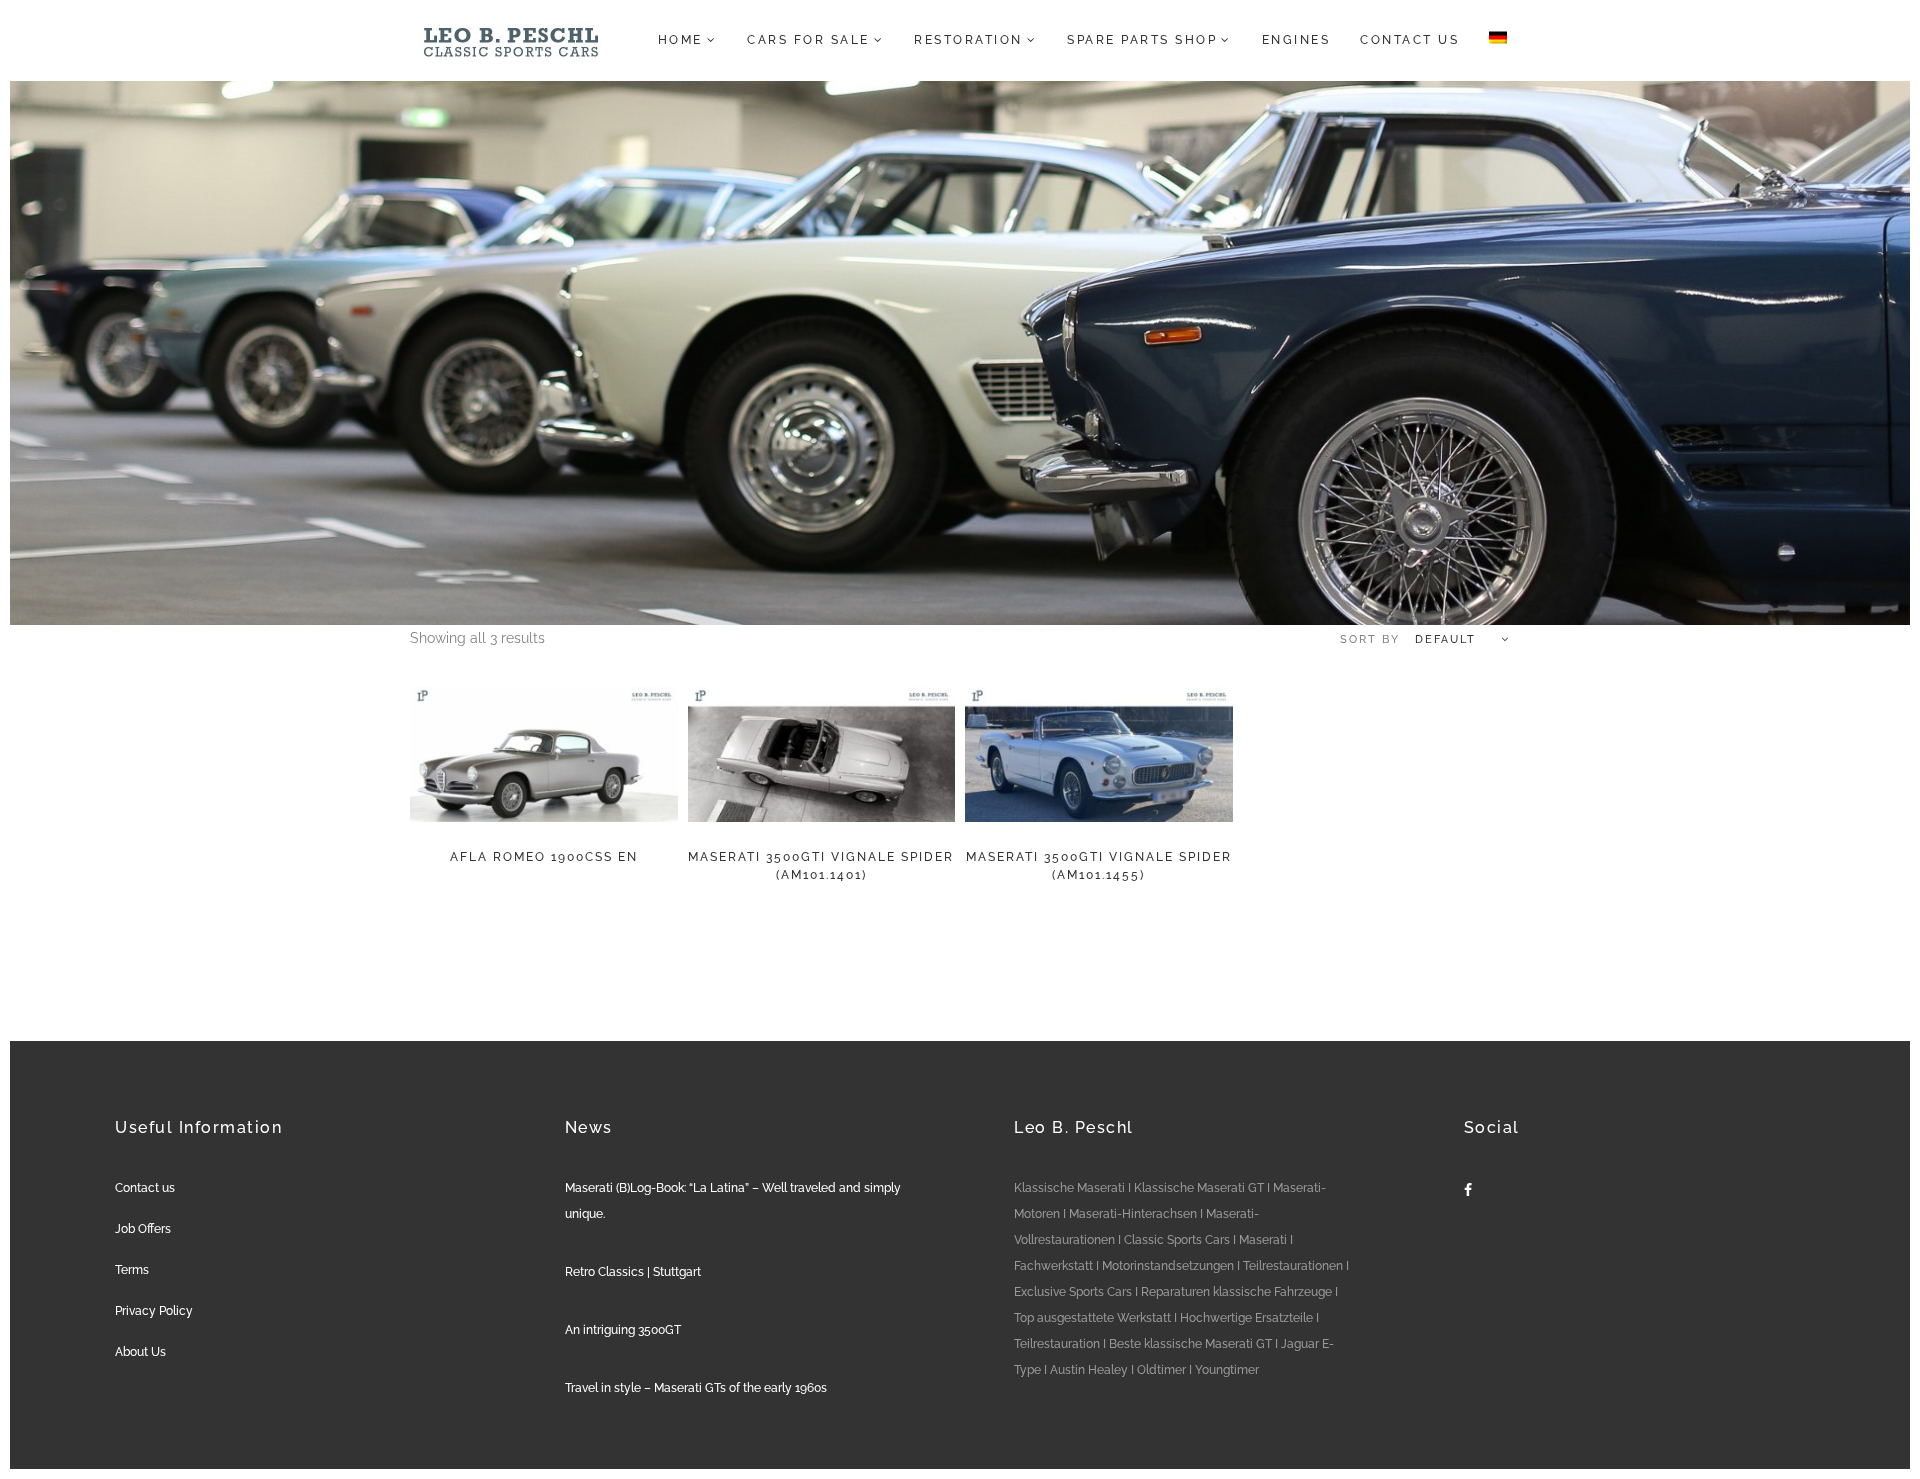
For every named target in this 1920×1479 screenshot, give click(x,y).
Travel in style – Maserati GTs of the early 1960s (696, 1388)
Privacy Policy (154, 1311)
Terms (132, 1270)
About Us (140, 1352)
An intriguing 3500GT (623, 1330)
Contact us (145, 1188)
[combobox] (1415, 640)
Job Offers (143, 1229)
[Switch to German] (1492, 40)
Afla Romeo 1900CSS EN (544, 857)
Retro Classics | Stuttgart (633, 1272)
